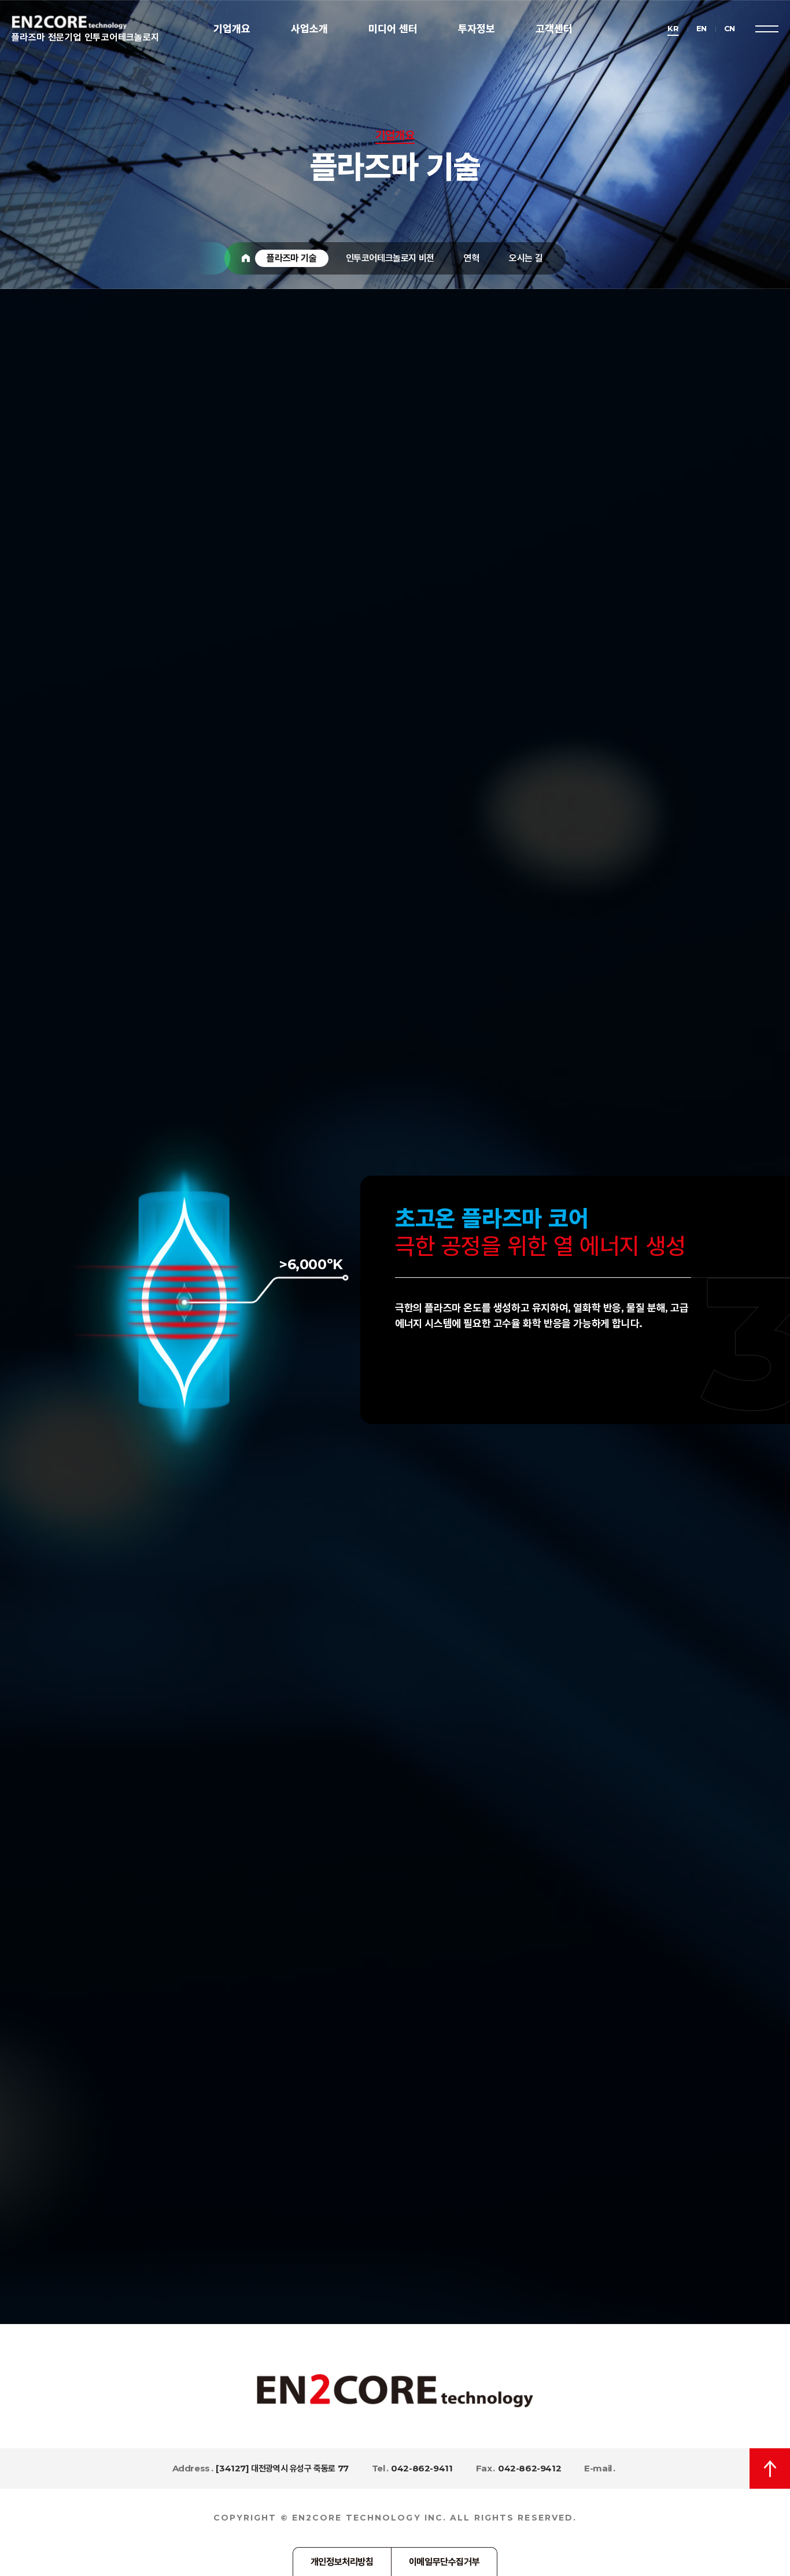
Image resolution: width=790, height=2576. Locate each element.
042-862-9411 (422, 2468)
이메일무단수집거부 (444, 2562)
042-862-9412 (529, 2468)
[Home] (246, 258)
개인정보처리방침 (342, 2562)
